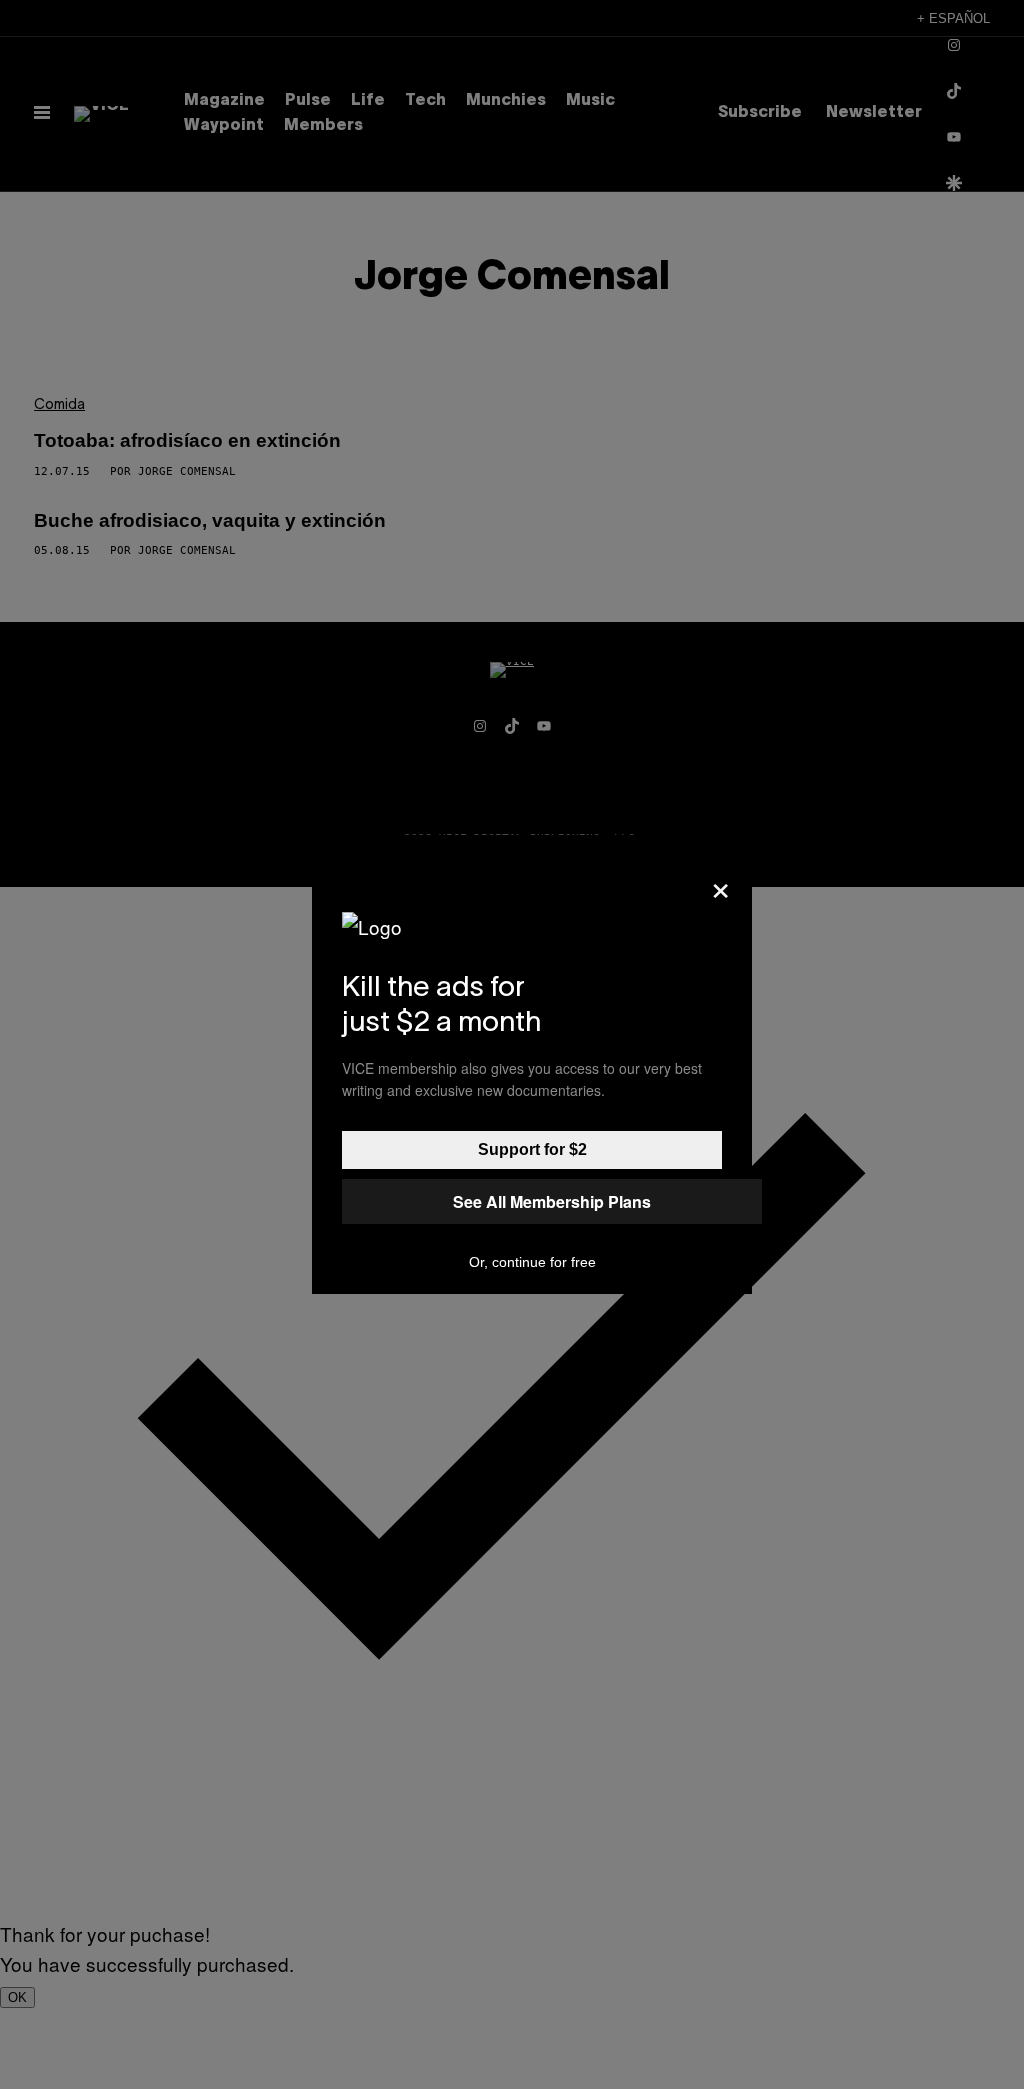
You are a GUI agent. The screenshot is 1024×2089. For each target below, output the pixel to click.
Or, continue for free (532, 1262)
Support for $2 (532, 1149)
